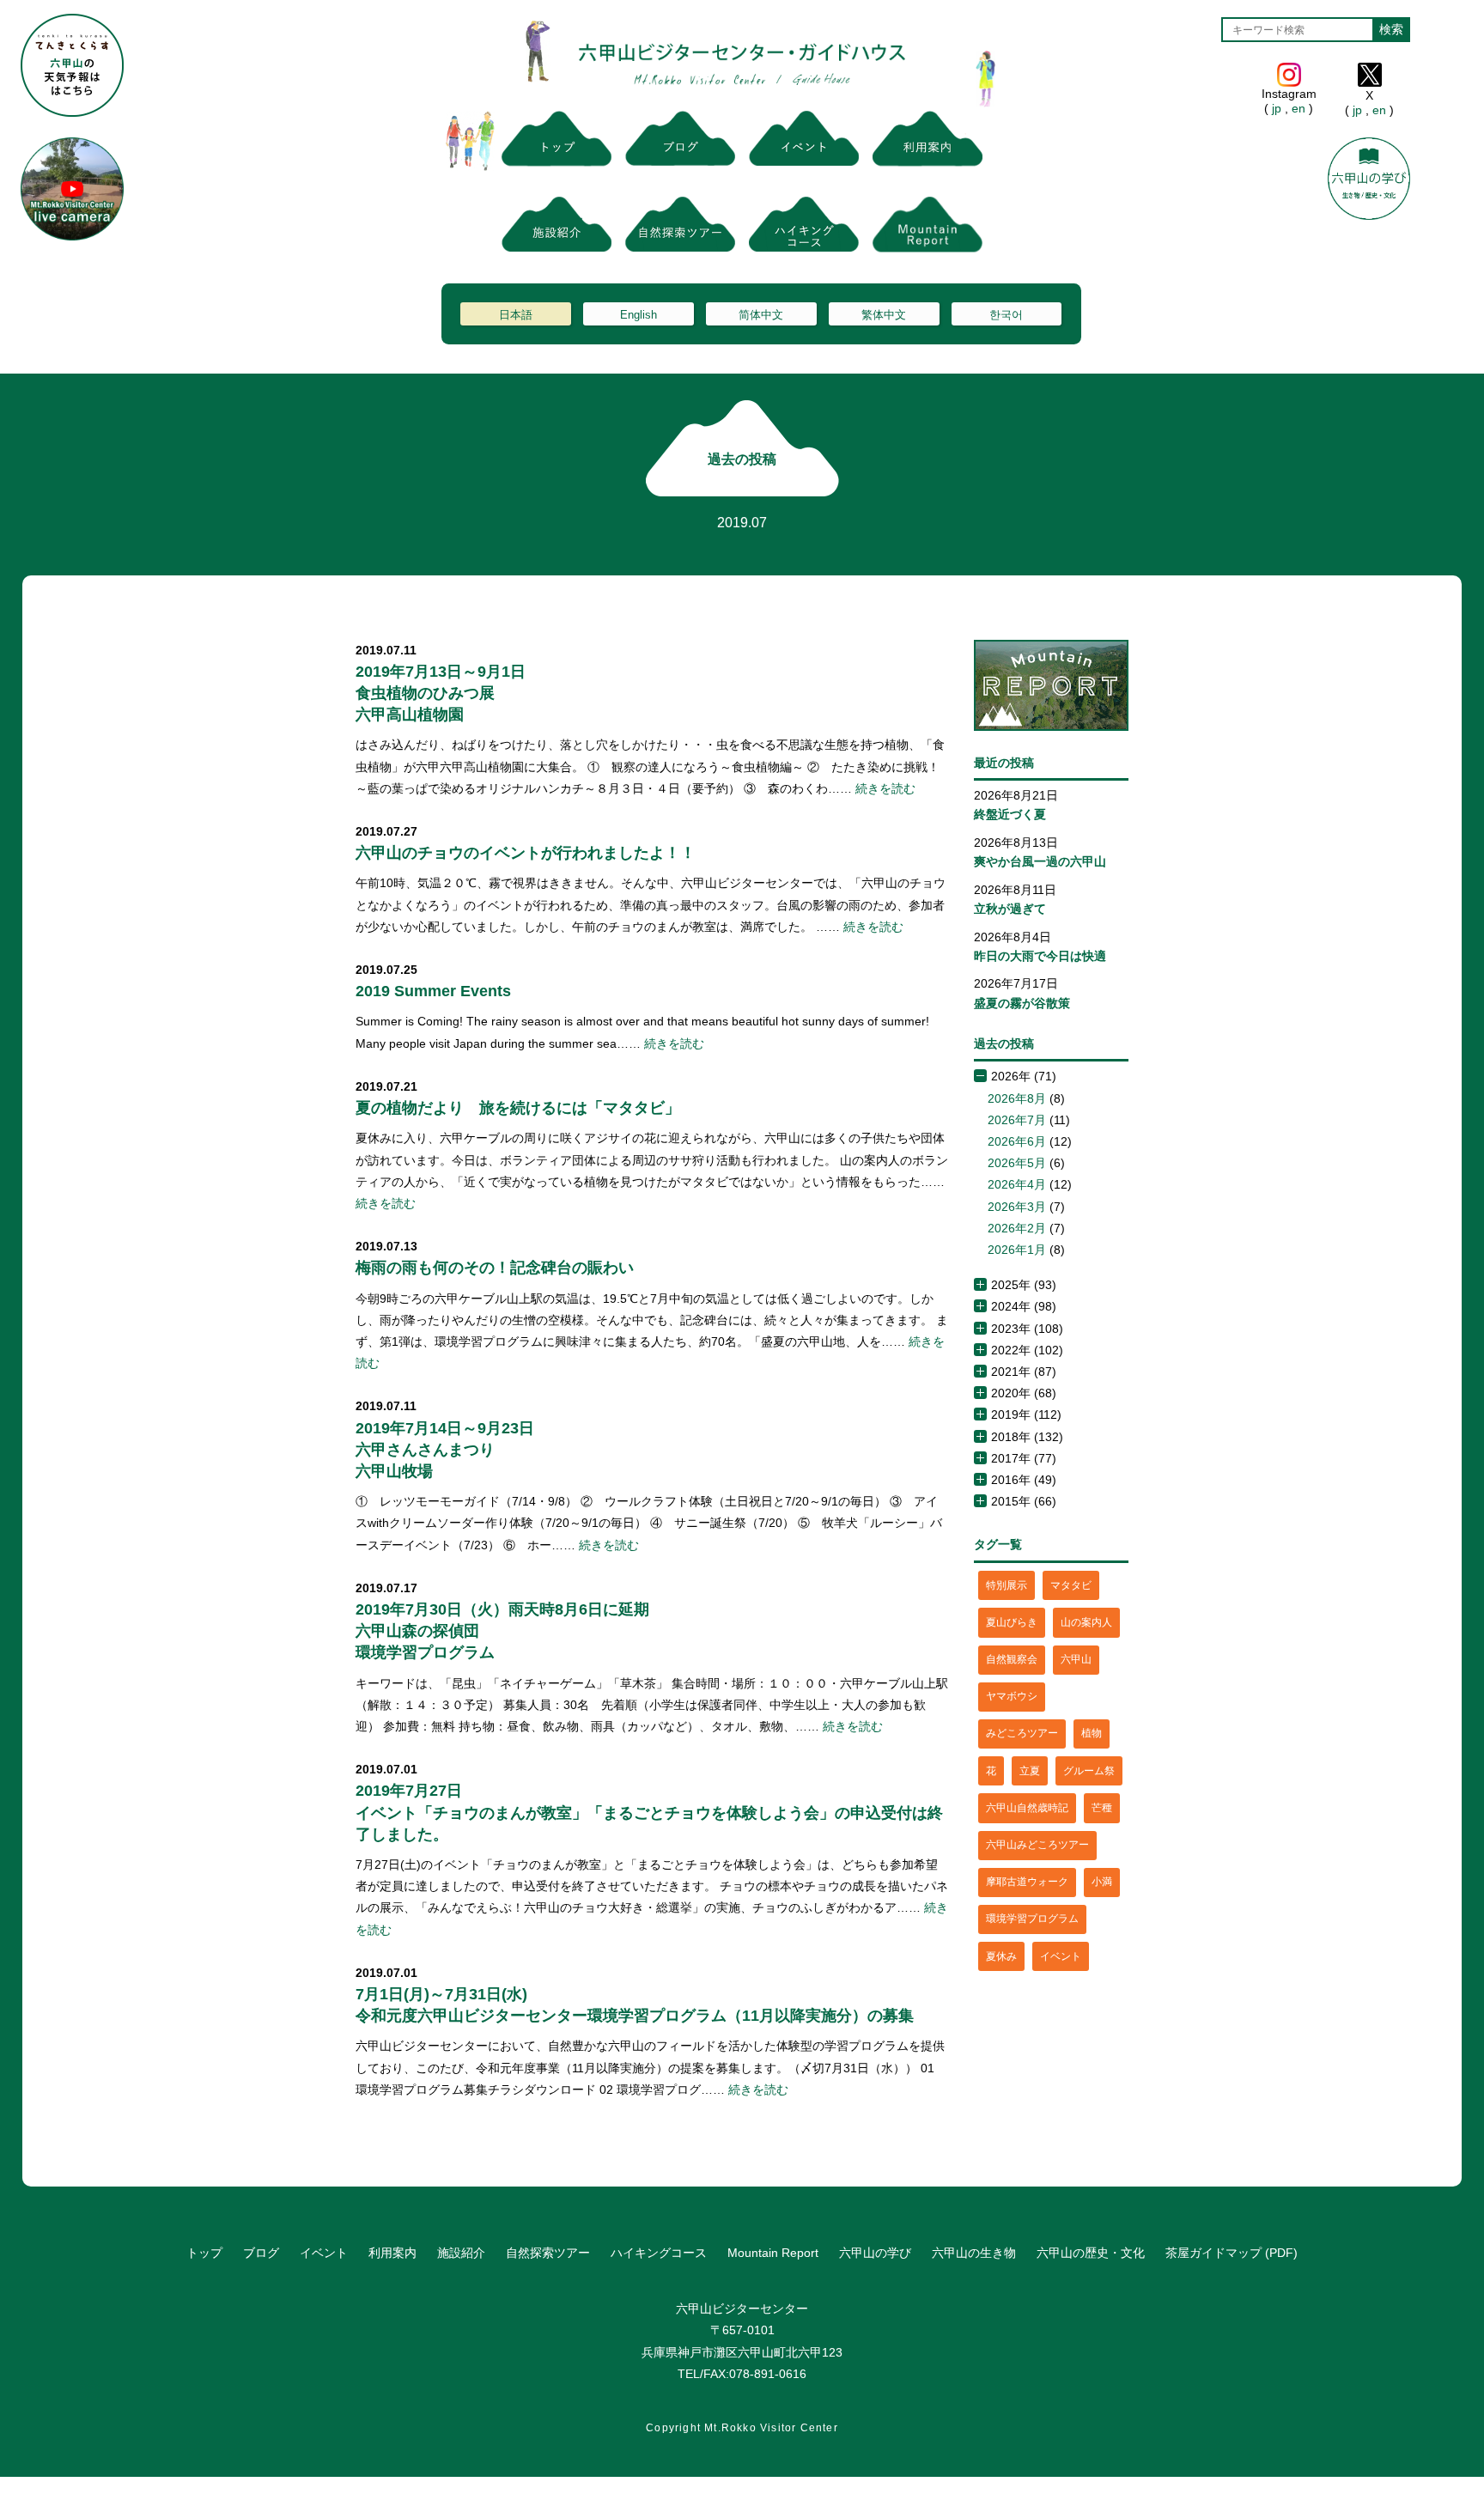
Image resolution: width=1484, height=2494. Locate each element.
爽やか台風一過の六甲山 (1040, 861)
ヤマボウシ (1012, 1696)
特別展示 (1007, 1585)
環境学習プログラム (1032, 1919)
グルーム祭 (1089, 1771)
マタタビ (1071, 1585)
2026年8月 (1017, 1098)
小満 (1102, 1882)
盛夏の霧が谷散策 (1022, 1003)
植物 (1092, 1733)
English (639, 315)
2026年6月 (1017, 1141)
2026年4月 (1017, 1184)
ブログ (261, 2253)
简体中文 (761, 315)
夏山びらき (1012, 1622)
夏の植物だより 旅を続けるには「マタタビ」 (518, 1108)
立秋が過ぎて (1010, 909)
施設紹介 (461, 2253)
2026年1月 (1017, 1250)
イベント (1061, 1956)
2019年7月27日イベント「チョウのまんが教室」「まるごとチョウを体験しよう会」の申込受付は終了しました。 (649, 1812)
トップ (204, 2253)
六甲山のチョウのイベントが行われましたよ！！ (526, 853)
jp (1277, 108)
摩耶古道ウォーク (1027, 1882)
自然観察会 (1012, 1659)
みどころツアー (1022, 1733)
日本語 (516, 315)
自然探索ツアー (548, 2253)
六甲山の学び (875, 2253)
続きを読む (885, 788)
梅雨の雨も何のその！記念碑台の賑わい (495, 1268)
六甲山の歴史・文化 (1091, 2253)
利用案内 (392, 2253)
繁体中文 (884, 315)
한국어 (1006, 315)
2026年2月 (1017, 1228)
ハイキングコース (659, 2253)
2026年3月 (1017, 1207)
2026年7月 (1017, 1120)
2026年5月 (1017, 1163)
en (1298, 108)
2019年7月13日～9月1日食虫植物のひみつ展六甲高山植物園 (441, 693)
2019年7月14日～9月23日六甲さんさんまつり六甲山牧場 (445, 1450)
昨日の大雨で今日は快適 (1040, 956)
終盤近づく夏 (1010, 814)
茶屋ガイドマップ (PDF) (1232, 2253)
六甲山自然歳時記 (1027, 1808)
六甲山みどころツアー (1037, 1845)
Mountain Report (773, 2253)
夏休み (1001, 1956)
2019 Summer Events (433, 991)
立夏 (1030, 1771)
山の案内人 (1086, 1622)
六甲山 (1076, 1659)
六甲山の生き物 (974, 2253)
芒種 (1102, 1808)
